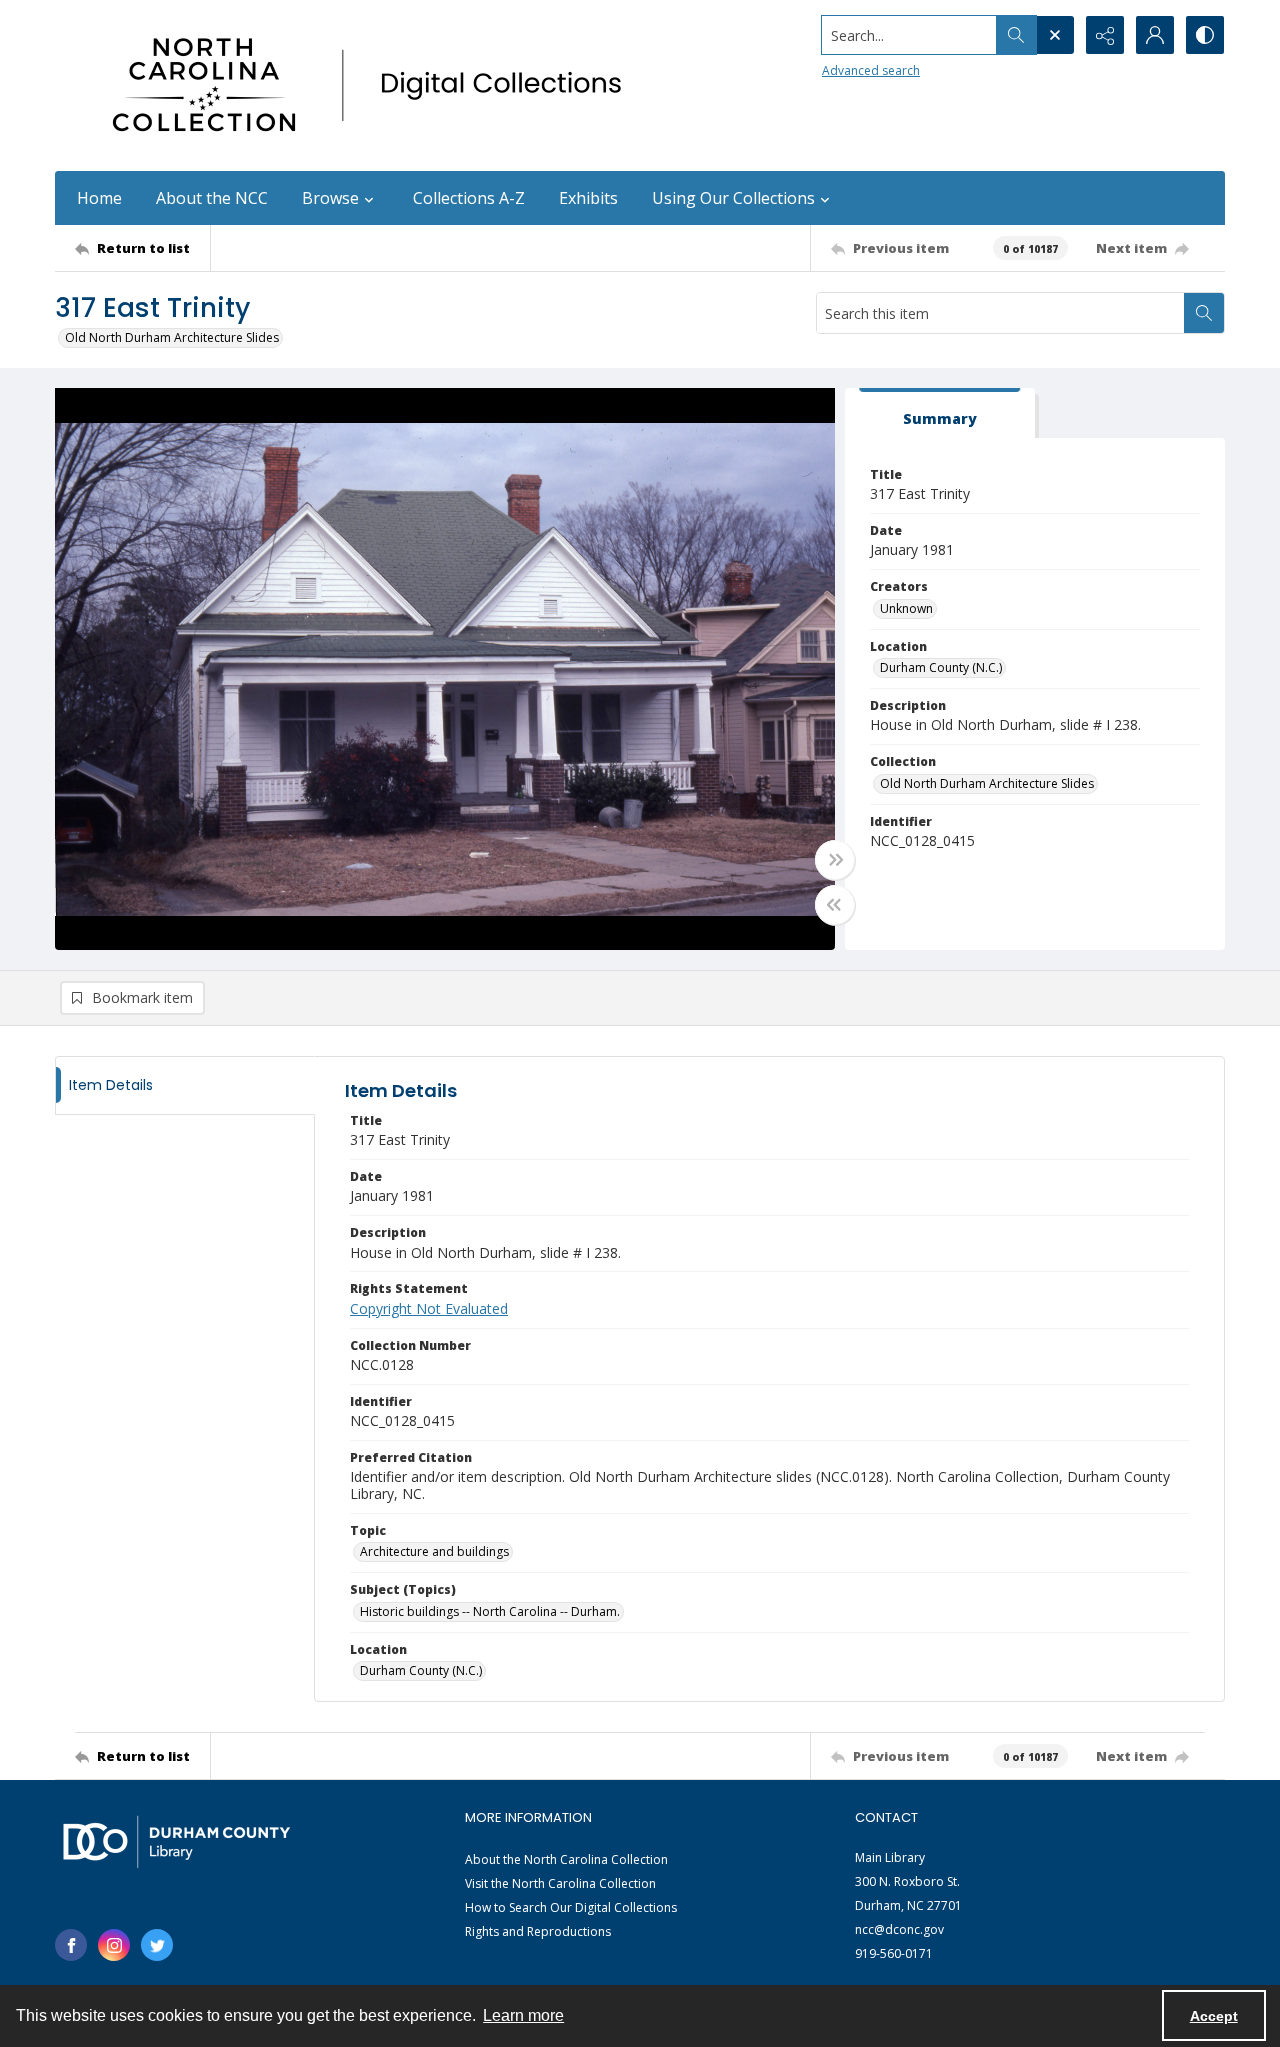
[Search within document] (1204, 313)
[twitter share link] (157, 1945)
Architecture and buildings (434, 1551)
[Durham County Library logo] (176, 1841)
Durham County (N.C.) (941, 667)
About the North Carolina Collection (566, 1859)
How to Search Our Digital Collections (571, 1907)
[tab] (940, 413)
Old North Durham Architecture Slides (172, 337)
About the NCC (212, 198)
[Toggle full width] (835, 860)
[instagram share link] (114, 1945)
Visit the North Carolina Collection (560, 1883)
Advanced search (871, 70)
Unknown (906, 608)
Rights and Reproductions (538, 1931)
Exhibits (588, 198)
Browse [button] (330, 198)
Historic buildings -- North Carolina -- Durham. (490, 1611)
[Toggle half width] (835, 905)
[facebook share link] (71, 1945)
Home (99, 198)
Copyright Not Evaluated (429, 1308)
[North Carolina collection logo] (374, 85)
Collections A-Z (469, 198)
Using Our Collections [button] (733, 198)
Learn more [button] (523, 2015)
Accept (1214, 2016)
